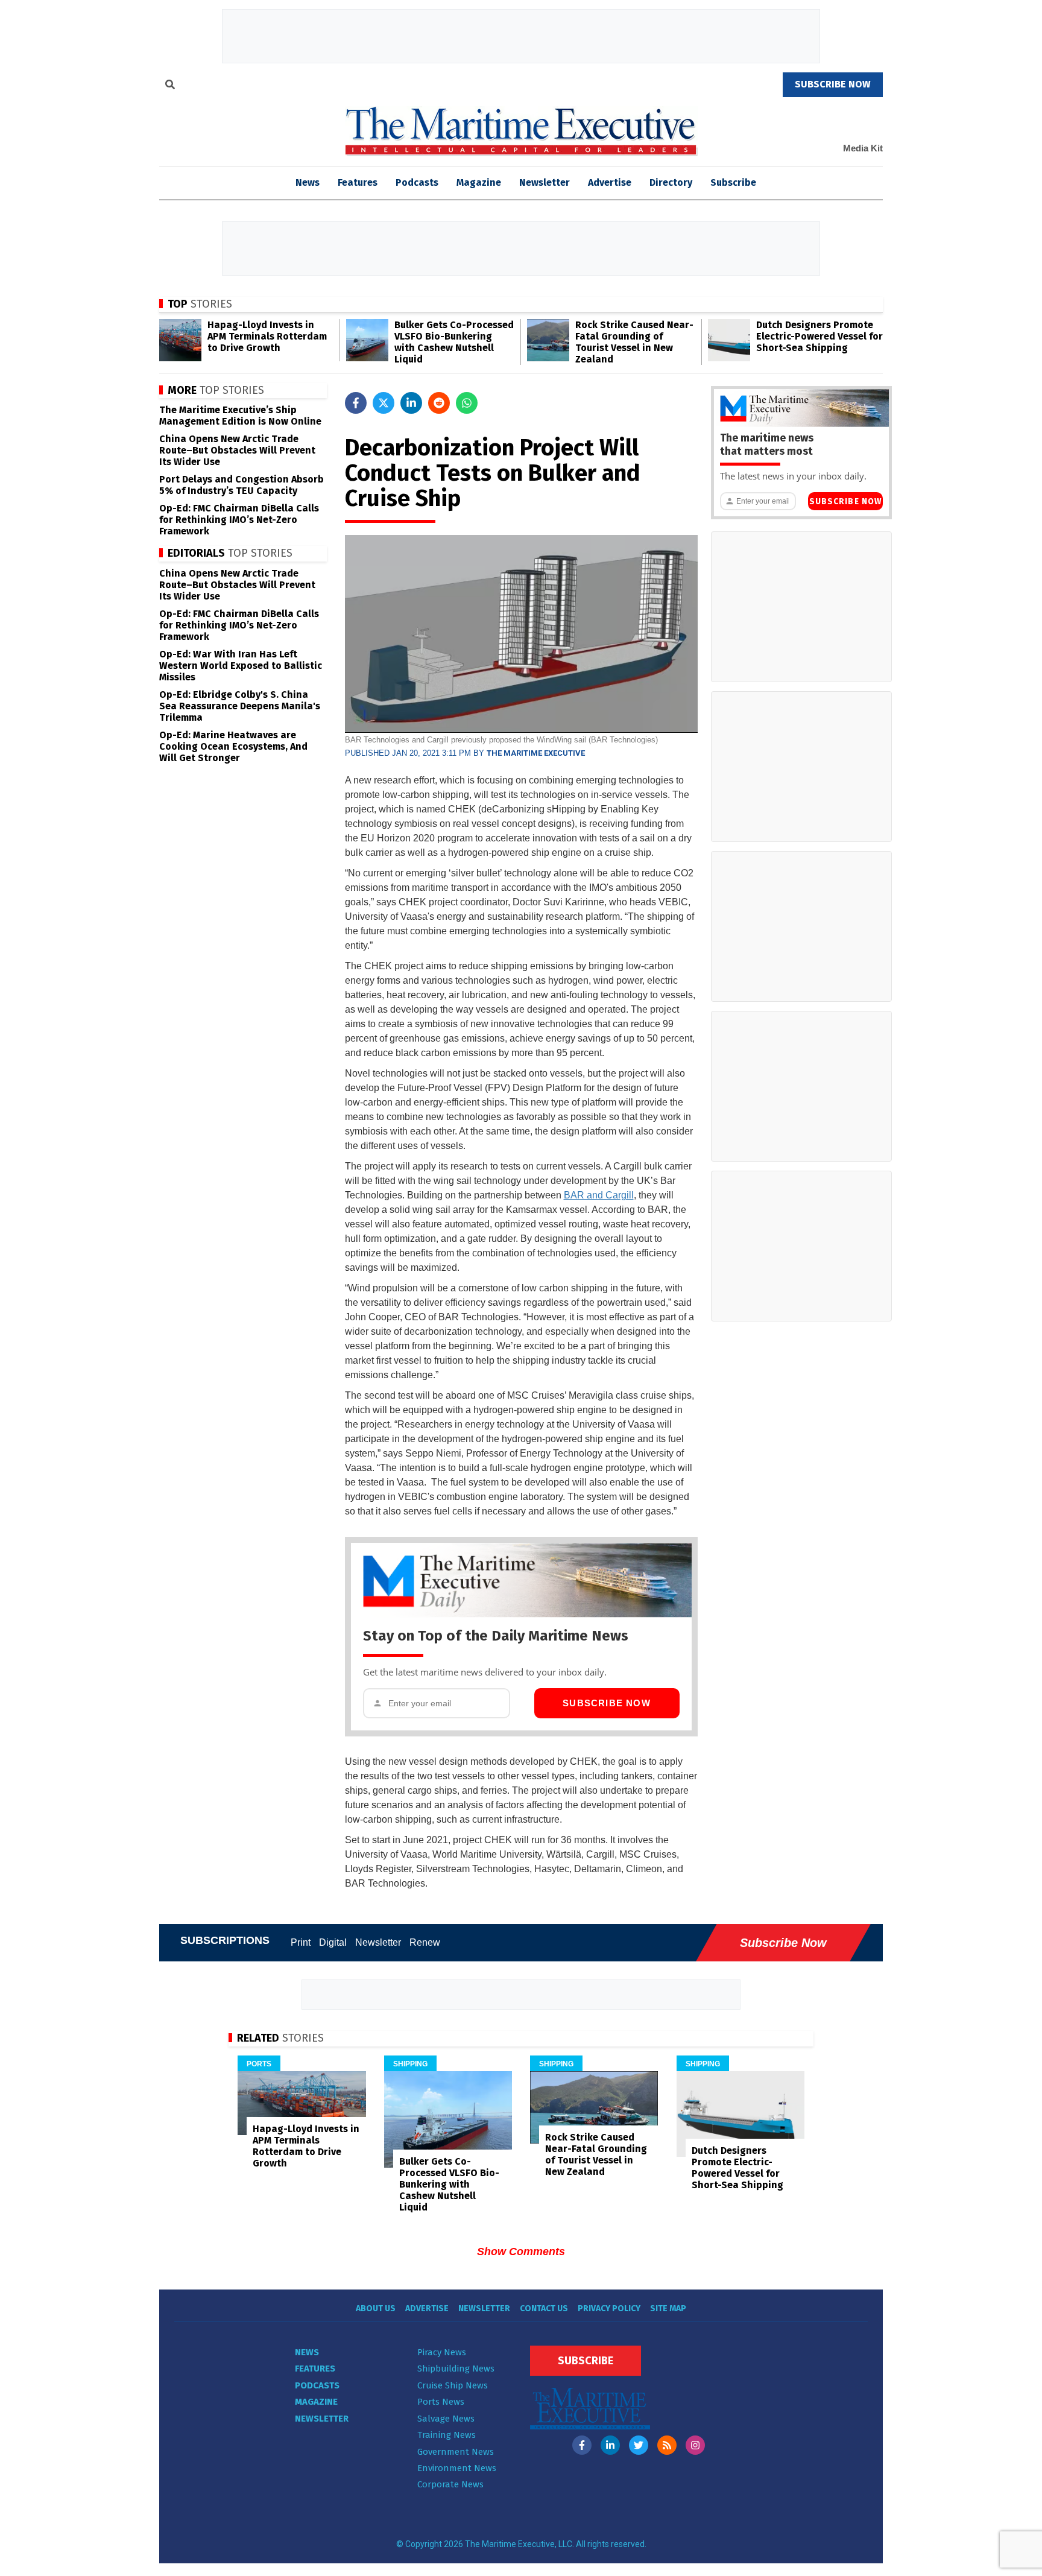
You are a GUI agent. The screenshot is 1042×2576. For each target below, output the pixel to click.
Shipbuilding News (456, 2369)
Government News (456, 2452)
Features (358, 182)
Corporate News (450, 2484)
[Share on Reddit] (439, 403)
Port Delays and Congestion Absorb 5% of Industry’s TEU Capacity (242, 485)
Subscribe (733, 182)
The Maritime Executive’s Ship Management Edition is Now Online (240, 416)
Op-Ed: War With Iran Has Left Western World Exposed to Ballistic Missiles (241, 666)
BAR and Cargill (599, 1195)
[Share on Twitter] (384, 403)
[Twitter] (639, 2445)
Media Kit (863, 148)
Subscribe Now (607, 1703)
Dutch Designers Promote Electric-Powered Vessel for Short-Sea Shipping (819, 336)
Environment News (457, 2468)
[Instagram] (695, 2445)
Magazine (479, 182)
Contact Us (544, 2309)
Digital (333, 1942)
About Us (376, 2309)
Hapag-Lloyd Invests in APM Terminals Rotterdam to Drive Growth (267, 336)
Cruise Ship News (453, 2385)
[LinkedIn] (610, 2445)
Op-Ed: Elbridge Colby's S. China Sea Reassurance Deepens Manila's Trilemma (240, 706)
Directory (671, 182)
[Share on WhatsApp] (467, 403)
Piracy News (442, 2352)
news (308, 182)
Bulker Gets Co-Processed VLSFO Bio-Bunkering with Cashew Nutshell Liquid (454, 342)
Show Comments (521, 2252)
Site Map (668, 2309)
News (307, 2352)
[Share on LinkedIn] (411, 403)
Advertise (610, 182)
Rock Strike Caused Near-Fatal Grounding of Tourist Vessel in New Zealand (634, 342)
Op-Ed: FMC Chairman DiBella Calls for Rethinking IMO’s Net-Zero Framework (239, 520)
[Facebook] (582, 2445)
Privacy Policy (609, 2309)
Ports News (441, 2402)
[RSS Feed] (667, 2445)
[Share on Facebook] (356, 403)
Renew (425, 1942)
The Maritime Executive (536, 753)
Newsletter (545, 182)
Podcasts (417, 182)
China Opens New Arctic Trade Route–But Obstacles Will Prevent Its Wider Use (237, 450)
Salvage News (446, 2419)
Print (301, 1942)
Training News (447, 2435)
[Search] (170, 86)
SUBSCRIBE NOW (833, 84)
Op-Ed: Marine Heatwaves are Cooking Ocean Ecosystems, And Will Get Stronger (233, 746)
